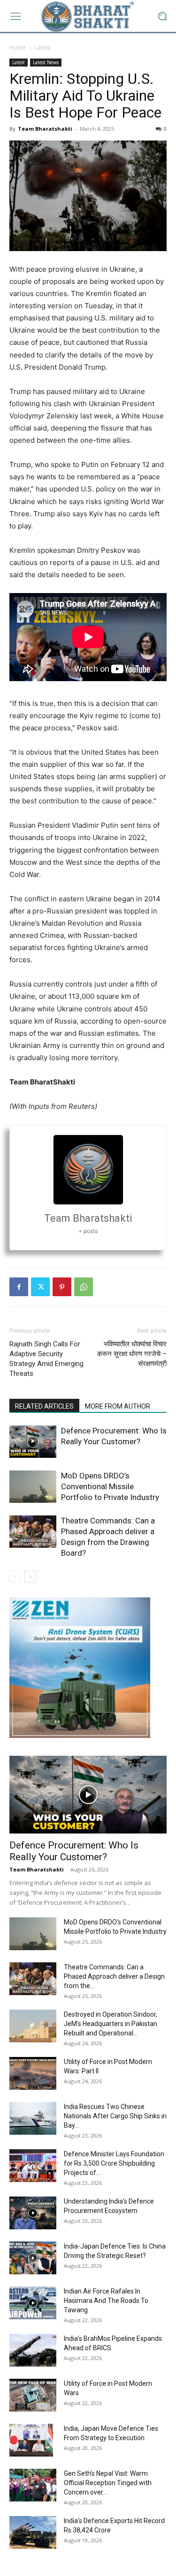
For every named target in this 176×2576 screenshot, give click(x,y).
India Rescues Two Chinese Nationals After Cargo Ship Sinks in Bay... (115, 2116)
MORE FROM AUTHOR (118, 1406)
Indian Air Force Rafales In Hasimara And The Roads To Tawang (106, 2301)
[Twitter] (40, 1287)
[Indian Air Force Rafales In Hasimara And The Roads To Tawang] (33, 2303)
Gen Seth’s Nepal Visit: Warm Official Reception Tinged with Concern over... (108, 2483)
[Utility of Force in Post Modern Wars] (33, 2395)
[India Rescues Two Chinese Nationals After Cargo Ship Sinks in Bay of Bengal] (33, 2118)
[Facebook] (19, 1287)
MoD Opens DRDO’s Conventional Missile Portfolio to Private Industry (110, 1486)
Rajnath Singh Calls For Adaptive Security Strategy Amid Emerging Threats (46, 1359)
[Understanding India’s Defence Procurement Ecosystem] (33, 2213)
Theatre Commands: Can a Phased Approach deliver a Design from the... (114, 1976)
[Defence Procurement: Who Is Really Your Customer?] (33, 1442)
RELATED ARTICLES (44, 1406)
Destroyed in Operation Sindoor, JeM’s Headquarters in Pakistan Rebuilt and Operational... (111, 2024)
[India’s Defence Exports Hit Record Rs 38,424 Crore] (33, 2532)
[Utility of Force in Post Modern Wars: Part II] (33, 2073)
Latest (43, 48)
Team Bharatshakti (45, 129)
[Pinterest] (62, 1287)
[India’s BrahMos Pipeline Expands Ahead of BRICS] (33, 2350)
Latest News (46, 62)
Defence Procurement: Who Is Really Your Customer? (74, 1851)
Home (18, 48)
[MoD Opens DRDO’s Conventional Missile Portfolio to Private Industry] (33, 1487)
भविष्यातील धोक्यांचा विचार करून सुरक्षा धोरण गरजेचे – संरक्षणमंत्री (132, 1354)
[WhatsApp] (84, 1287)
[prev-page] (15, 1577)
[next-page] (30, 1577)
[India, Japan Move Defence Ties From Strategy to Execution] (31, 2440)
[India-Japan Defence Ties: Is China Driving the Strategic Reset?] (33, 2258)
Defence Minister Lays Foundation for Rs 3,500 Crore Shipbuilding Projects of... (114, 2163)
